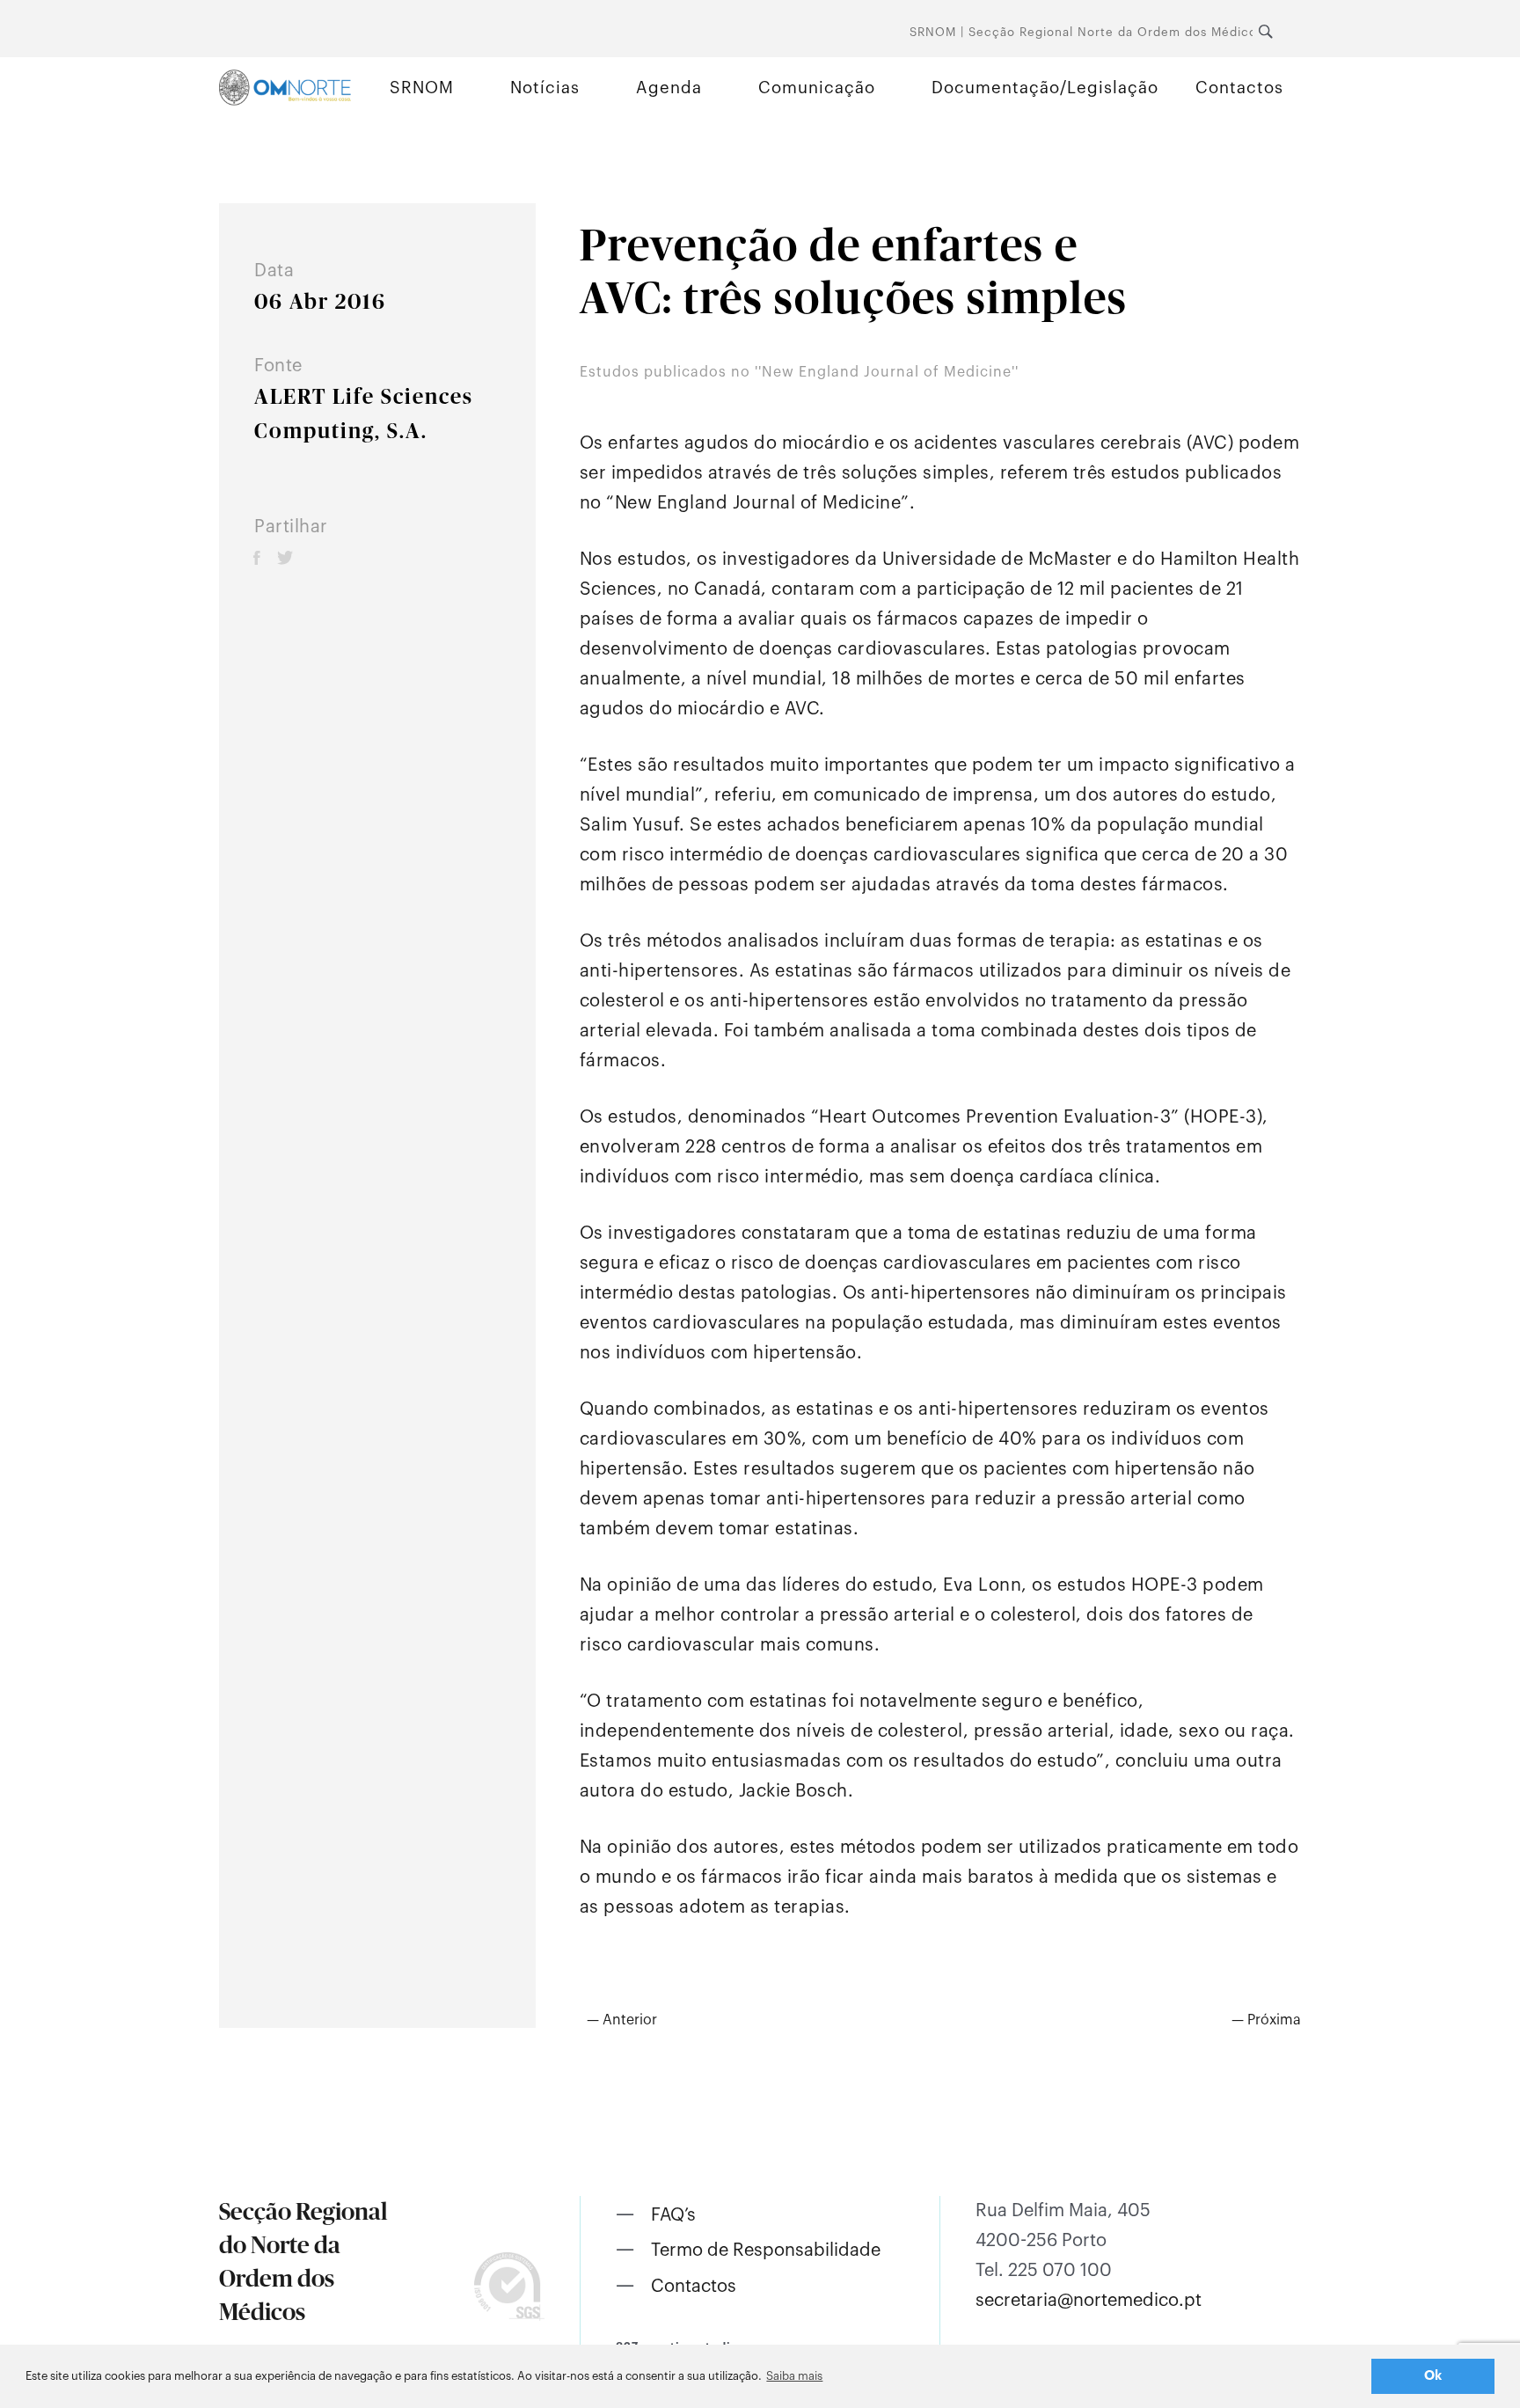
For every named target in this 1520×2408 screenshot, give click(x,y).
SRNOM (422, 88)
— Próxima (1266, 2020)
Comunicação (817, 88)
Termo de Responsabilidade (766, 2251)
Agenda (669, 88)
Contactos (1239, 88)
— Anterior (622, 2020)
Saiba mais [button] (794, 2376)
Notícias (545, 88)
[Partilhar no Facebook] (257, 557)
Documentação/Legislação (1045, 88)
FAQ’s (673, 2215)
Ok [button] (1433, 2376)
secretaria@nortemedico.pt (1089, 2301)
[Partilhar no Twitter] (285, 557)
